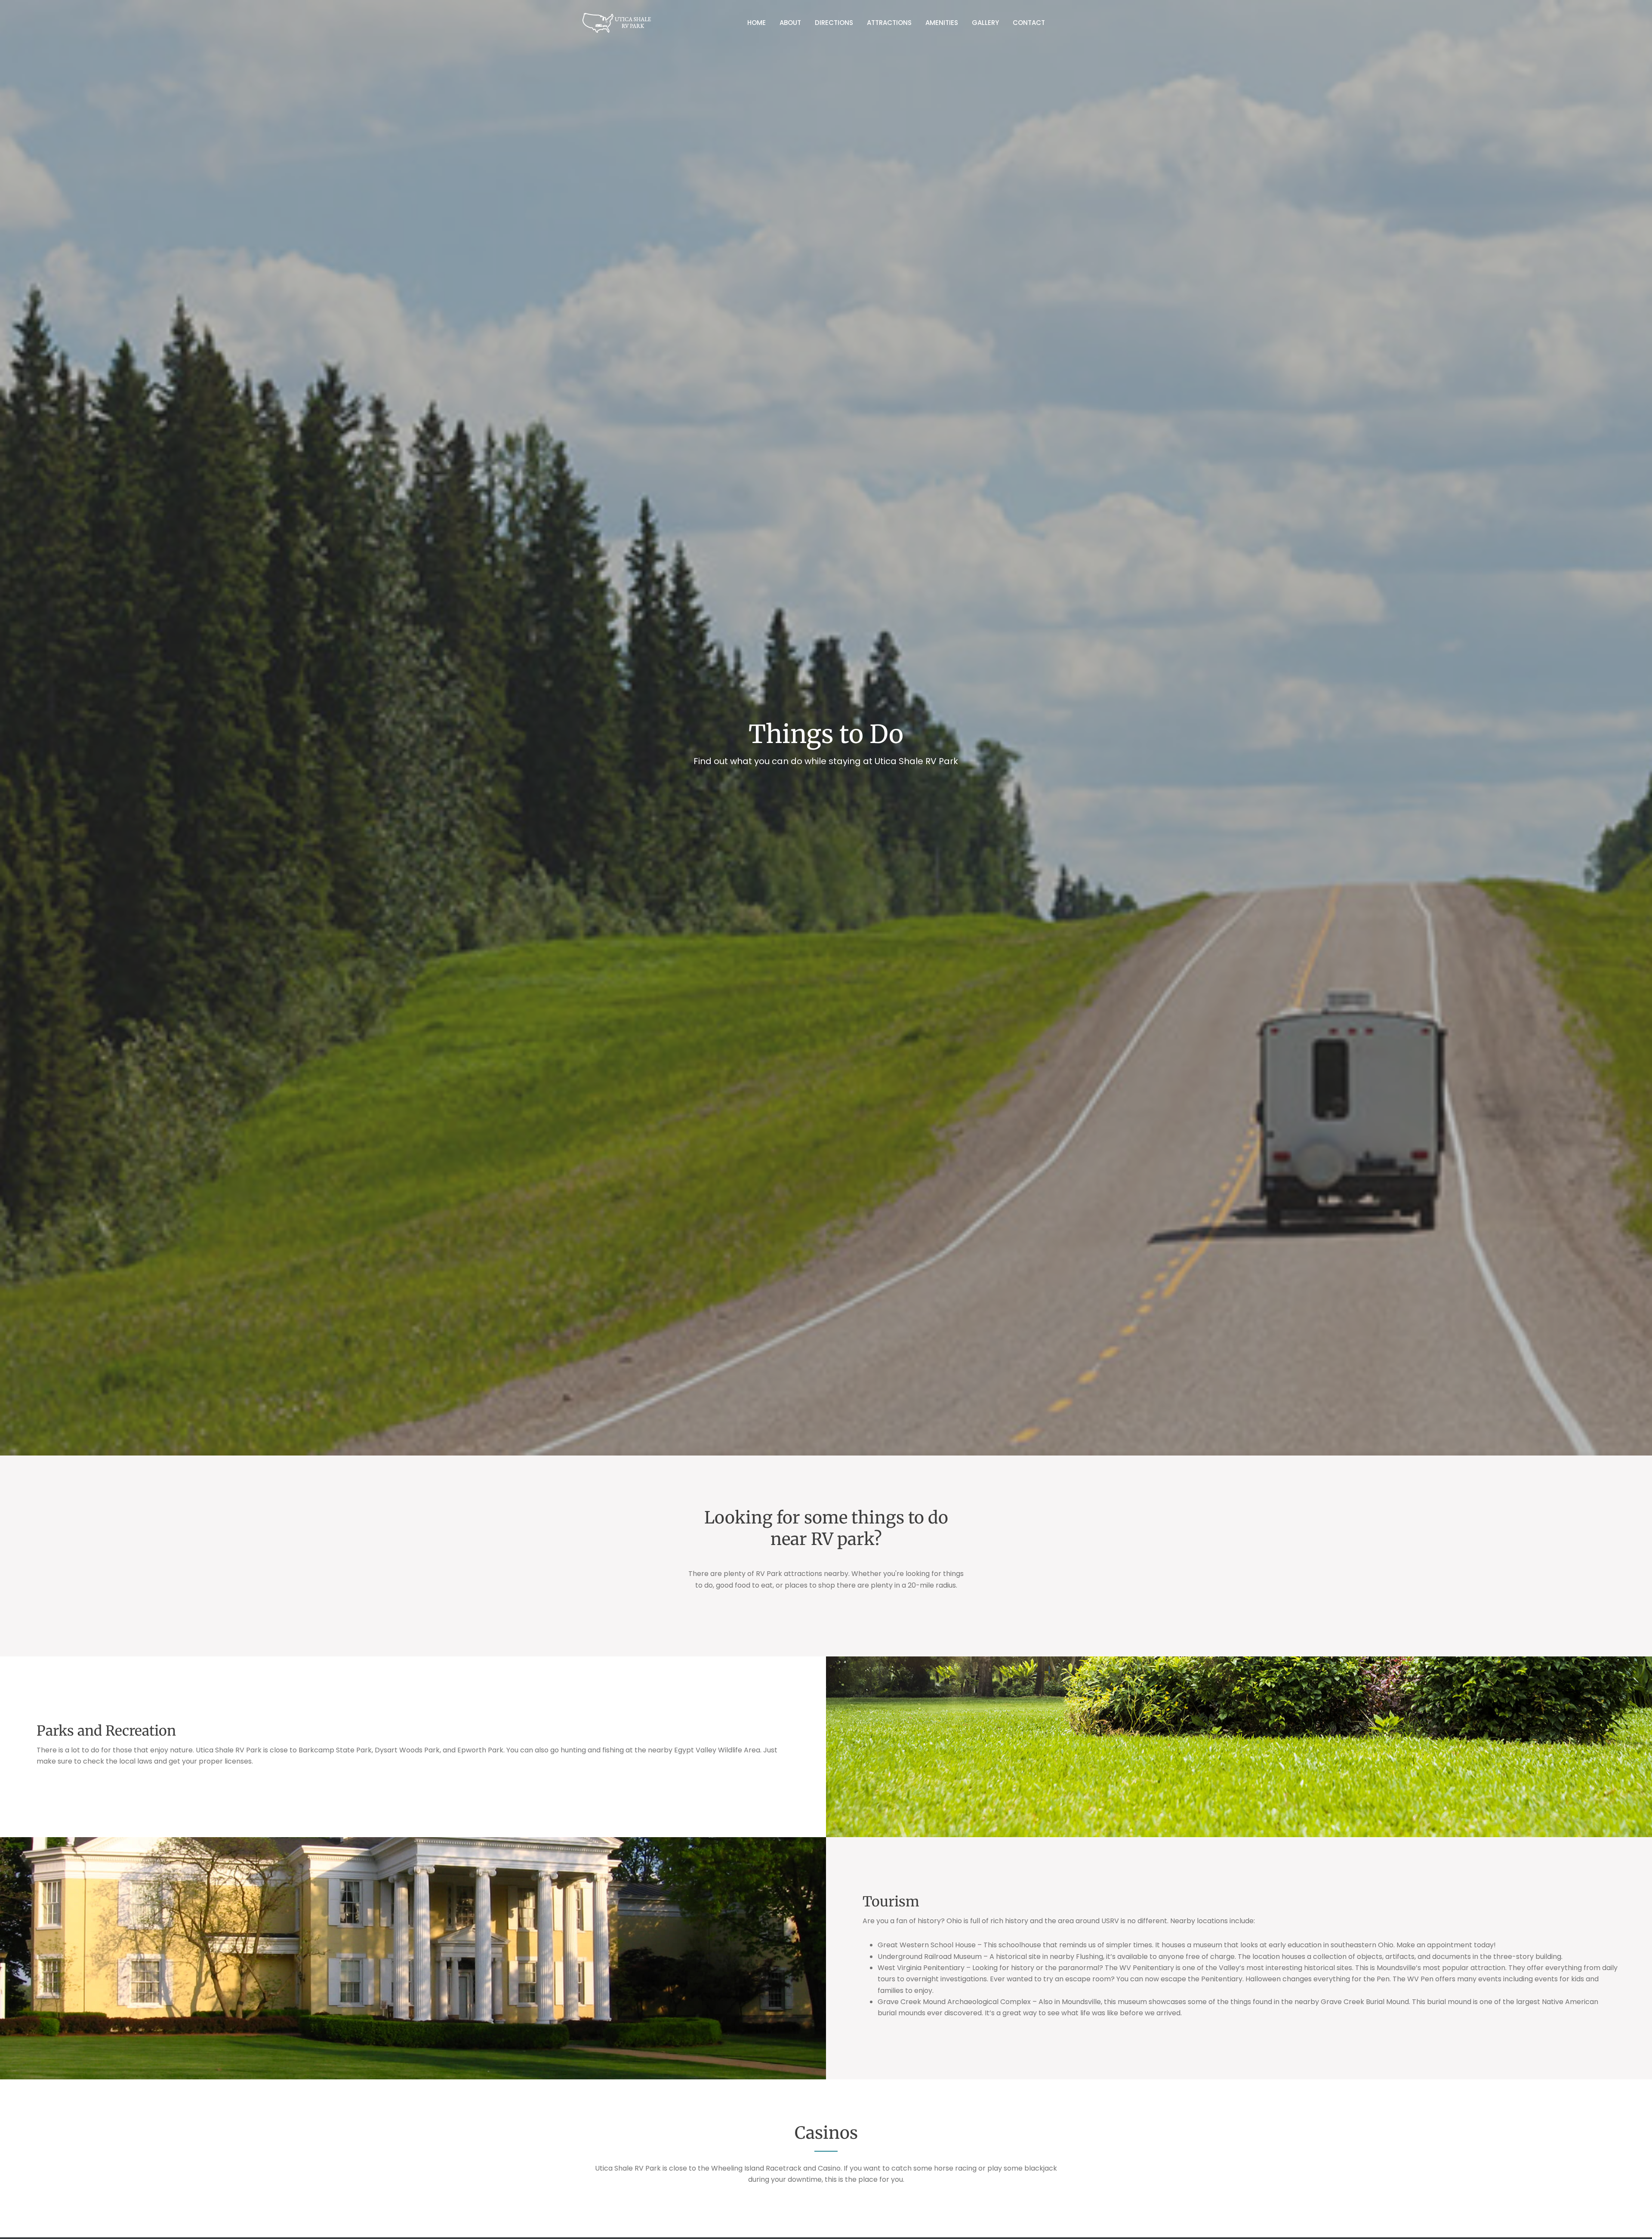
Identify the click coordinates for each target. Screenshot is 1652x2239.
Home (757, 23)
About (790, 23)
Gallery (985, 23)
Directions (834, 23)
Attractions (889, 23)
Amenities (942, 23)
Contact (1029, 23)
